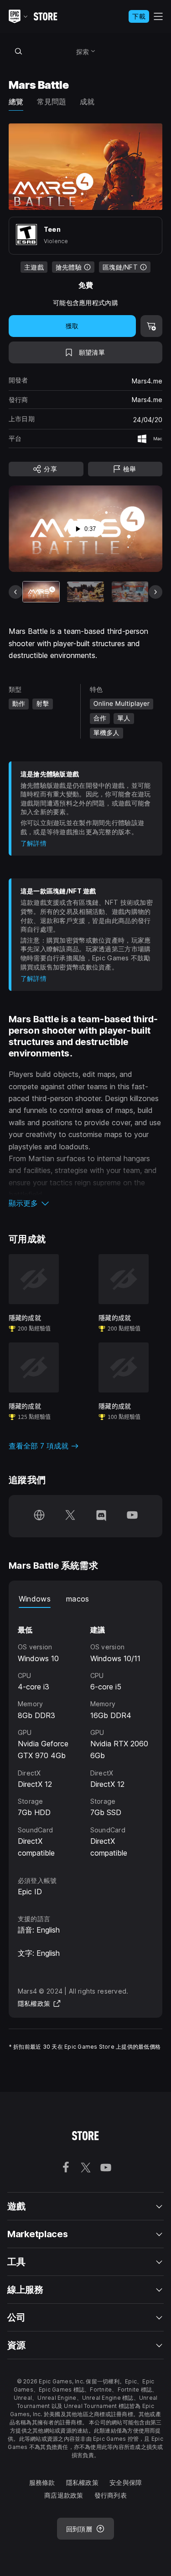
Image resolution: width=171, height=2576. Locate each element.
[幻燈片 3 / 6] (130, 592)
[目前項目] (41, 592)
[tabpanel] (86, 1734)
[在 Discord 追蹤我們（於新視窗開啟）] (101, 1516)
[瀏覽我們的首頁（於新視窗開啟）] (39, 1516)
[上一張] (16, 592)
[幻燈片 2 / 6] (85, 592)
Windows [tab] (35, 1599)
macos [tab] (78, 1599)
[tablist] (86, 1599)
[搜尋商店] (19, 51)
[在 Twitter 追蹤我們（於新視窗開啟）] (70, 1516)
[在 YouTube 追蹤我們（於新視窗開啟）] (132, 1516)
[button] (86, 1203)
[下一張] (155, 592)
